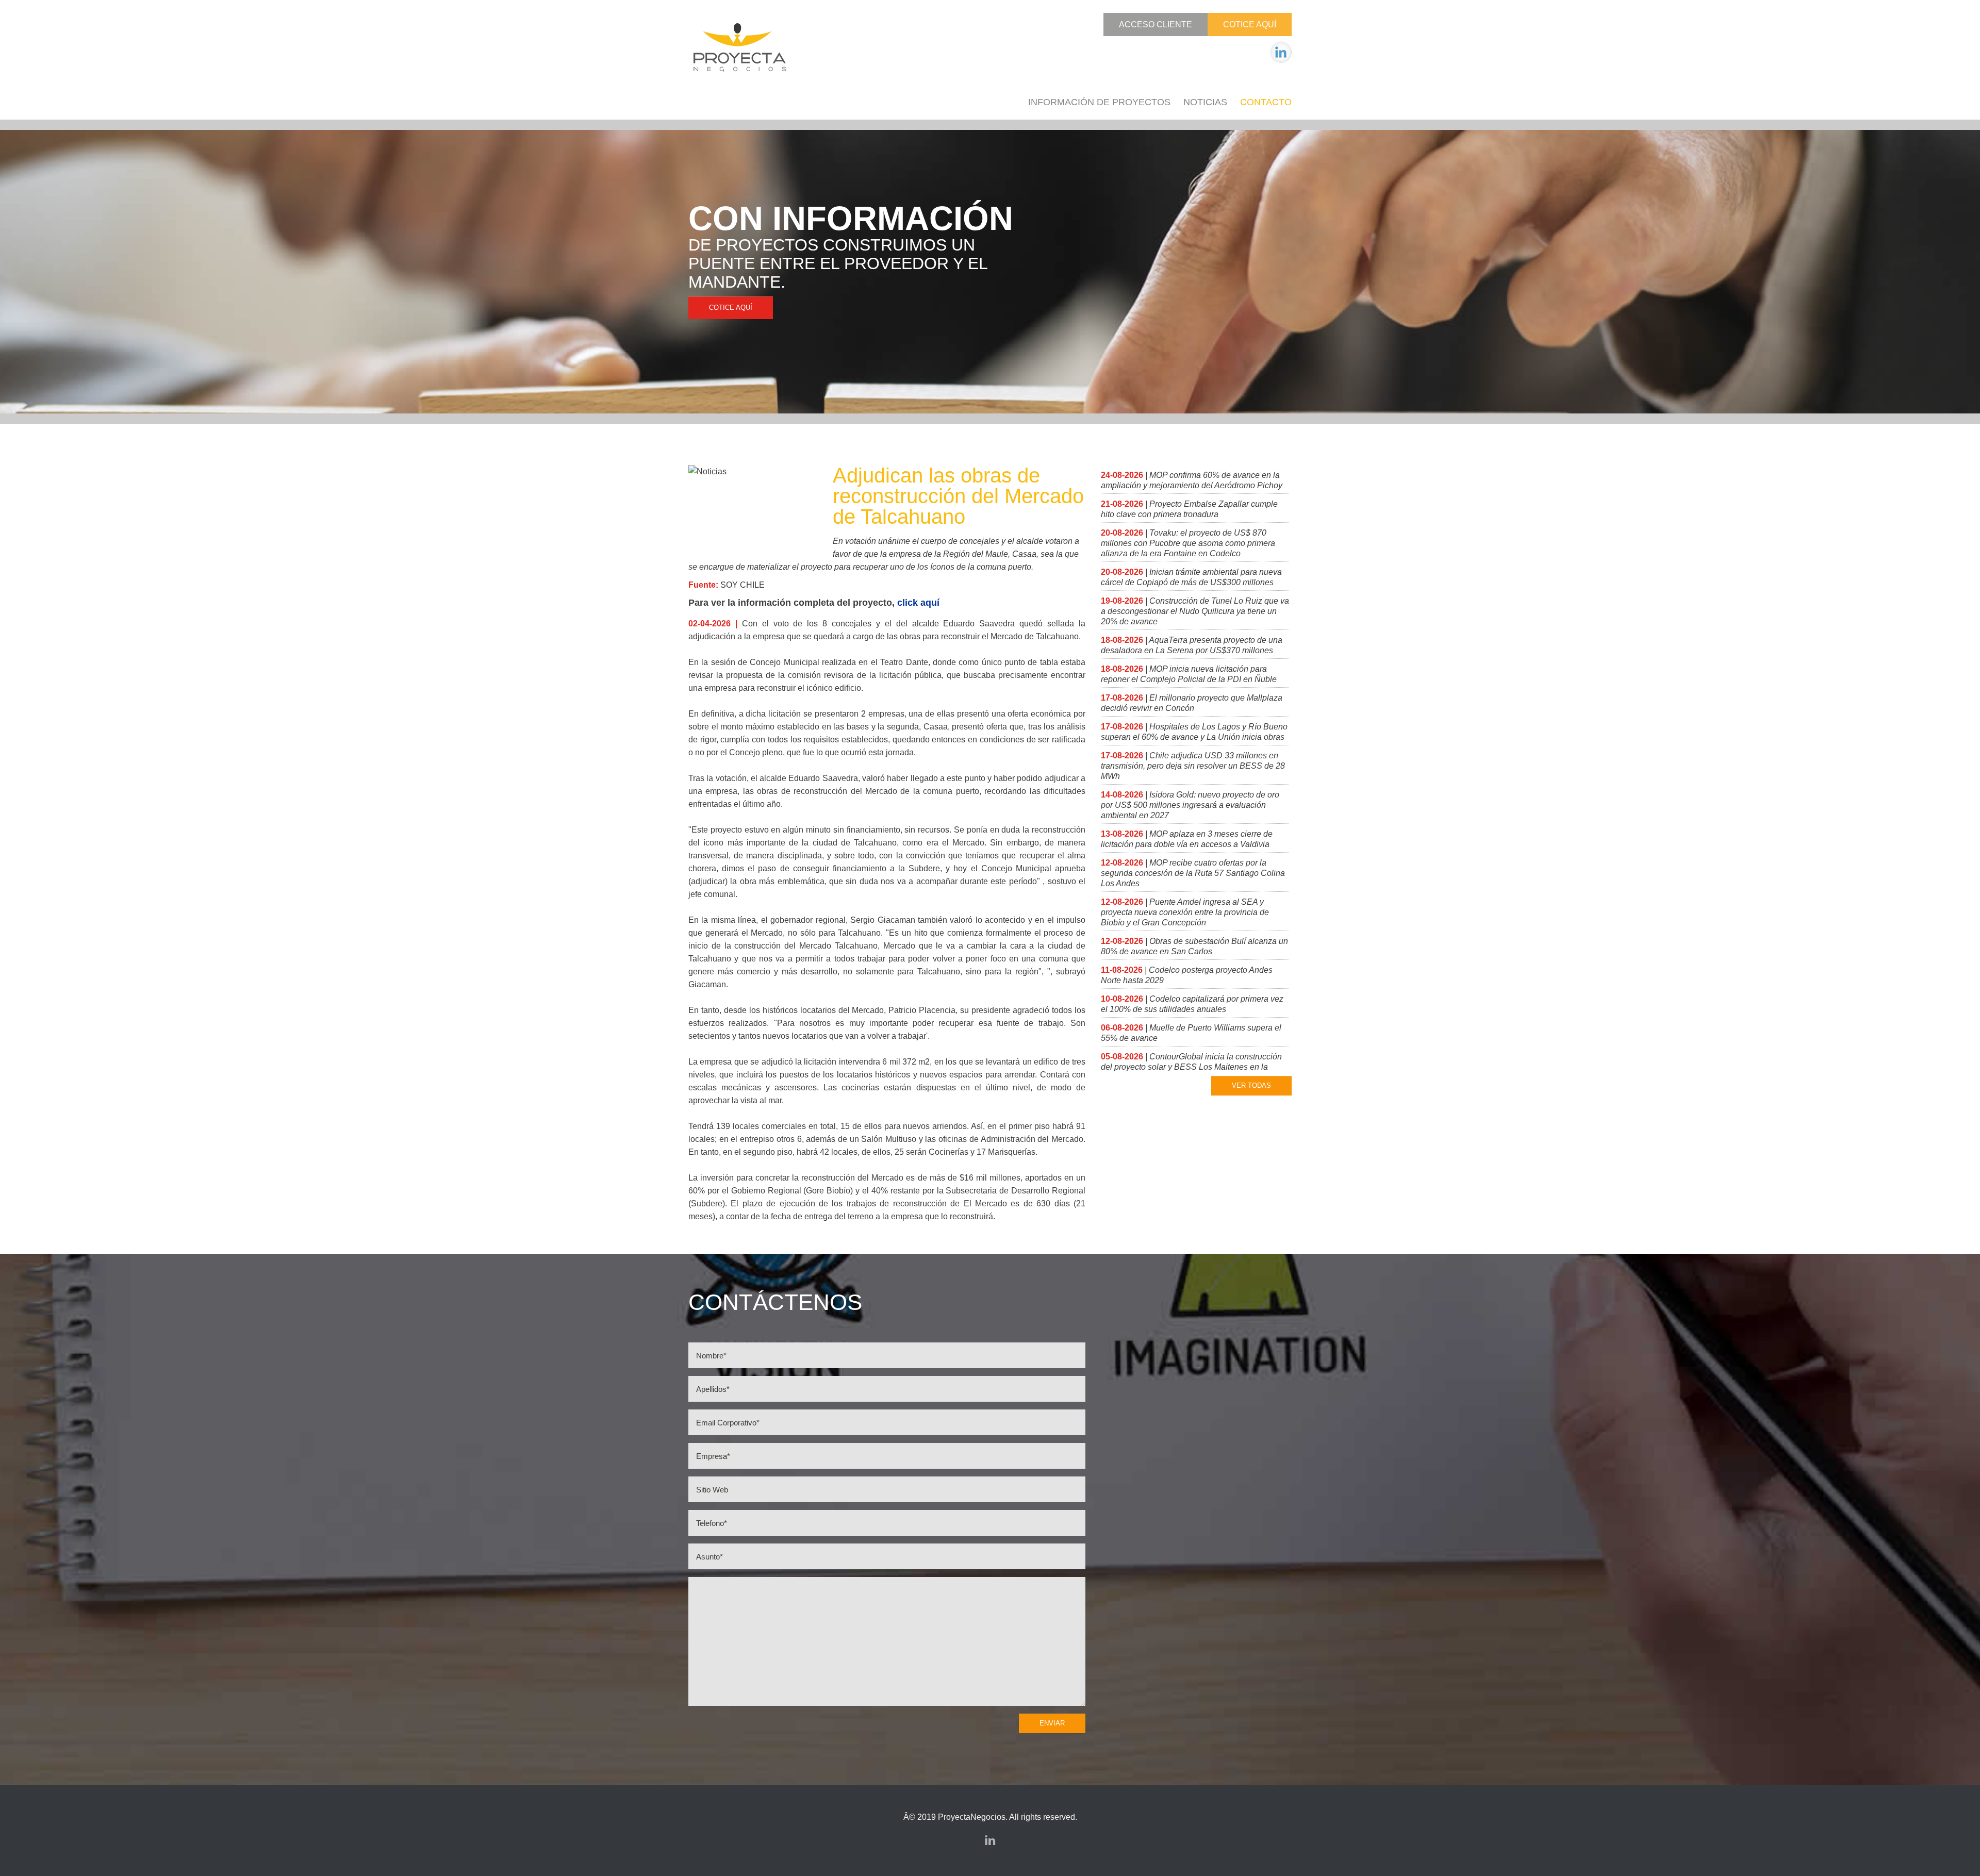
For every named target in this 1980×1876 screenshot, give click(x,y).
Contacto (1266, 102)
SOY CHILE (742, 585)
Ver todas (1251, 1085)
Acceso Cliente (1156, 24)
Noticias (1205, 102)
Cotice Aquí (1250, 24)
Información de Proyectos (1099, 102)
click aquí (918, 603)
